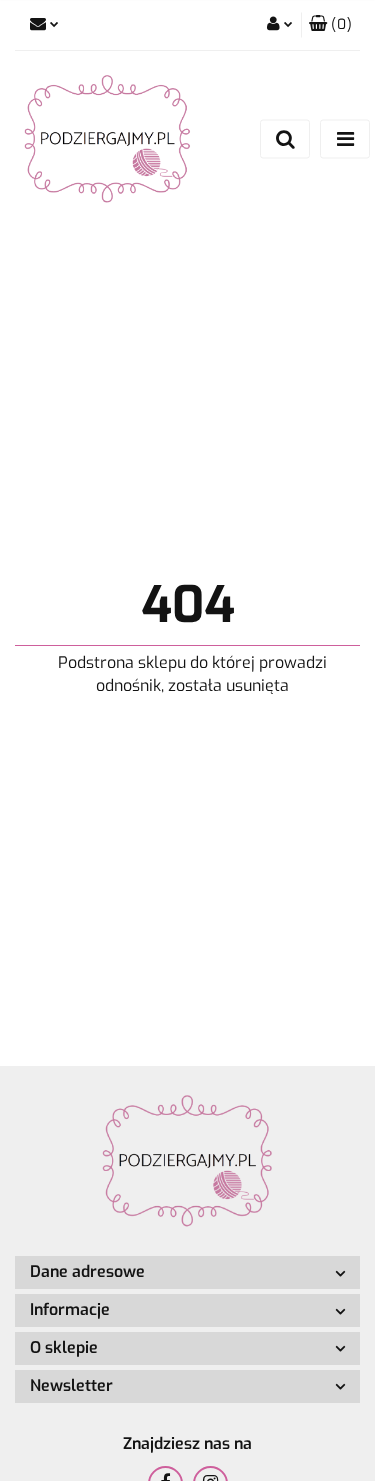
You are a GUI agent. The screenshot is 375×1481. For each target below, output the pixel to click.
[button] (330, 25)
